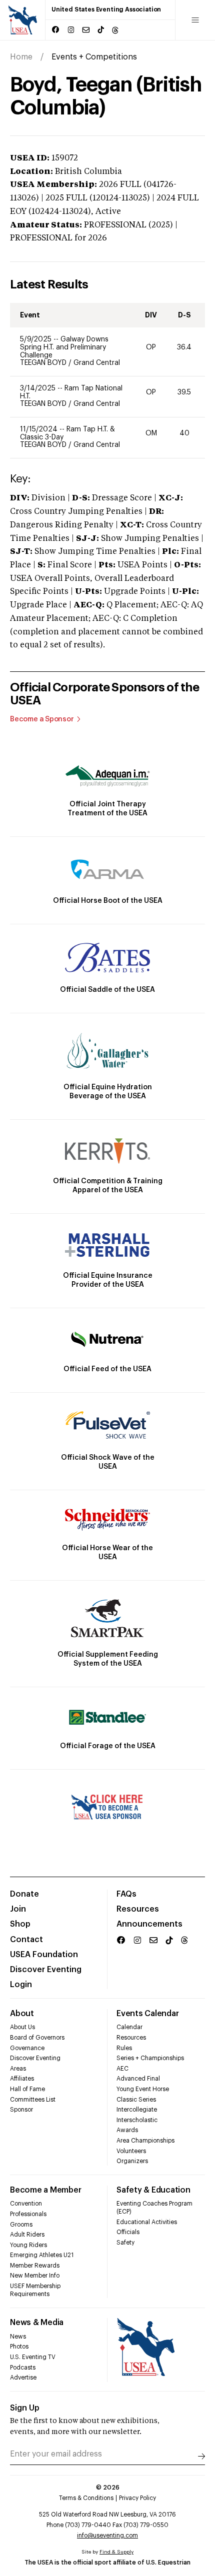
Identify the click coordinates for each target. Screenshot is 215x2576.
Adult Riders (27, 2235)
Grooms (21, 2225)
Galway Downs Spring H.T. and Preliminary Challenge (64, 347)
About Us (22, 2027)
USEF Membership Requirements (35, 2290)
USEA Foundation (44, 1955)
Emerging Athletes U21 (42, 2255)
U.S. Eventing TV (33, 2357)
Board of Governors (37, 2038)
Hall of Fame (27, 2089)
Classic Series (136, 2100)
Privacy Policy (137, 2498)
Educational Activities (147, 2222)
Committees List (33, 2100)
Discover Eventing (46, 1970)
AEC (122, 2069)
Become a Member (45, 2190)
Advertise (23, 2378)
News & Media (37, 2323)
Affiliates (22, 2079)
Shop (20, 1924)
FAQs (126, 1894)
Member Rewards (35, 2266)
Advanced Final (138, 2079)
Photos (19, 2347)
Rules (124, 2048)
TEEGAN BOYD (44, 363)
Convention (26, 2204)
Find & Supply (116, 2552)
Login (21, 1985)
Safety (125, 2243)
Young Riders (28, 2245)
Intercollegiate (137, 2110)
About (22, 2014)
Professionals (28, 2214)
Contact (26, 1940)
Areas (18, 2069)
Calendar (129, 2027)
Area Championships (145, 2141)
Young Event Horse (143, 2089)
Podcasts (23, 2368)
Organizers (132, 2161)
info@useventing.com (107, 2536)
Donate (24, 1894)
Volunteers (131, 2151)
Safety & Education (153, 2190)
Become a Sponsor (42, 719)
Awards (127, 2130)
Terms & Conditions (86, 2498)
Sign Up (25, 2408)
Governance (27, 2048)
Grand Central (97, 363)
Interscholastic (137, 2120)
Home (21, 57)
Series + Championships (150, 2058)
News (18, 2337)
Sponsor (21, 2110)
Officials (128, 2232)
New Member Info (35, 2276)
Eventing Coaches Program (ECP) (154, 2208)
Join (18, 1909)
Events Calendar (147, 2014)
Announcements (149, 1924)
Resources (138, 1909)
